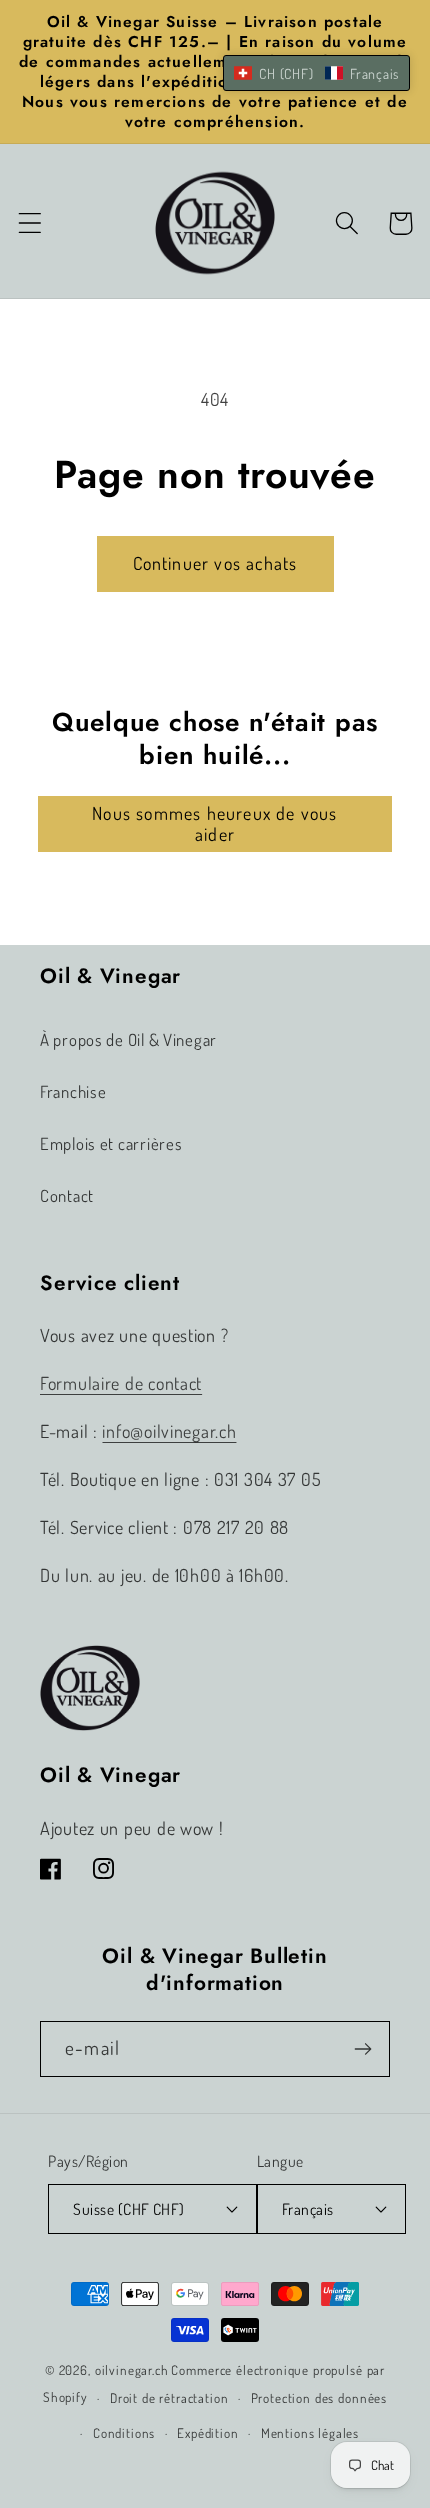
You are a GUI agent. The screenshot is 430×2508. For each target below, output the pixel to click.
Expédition (207, 2432)
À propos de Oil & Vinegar (128, 1039)
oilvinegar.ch (132, 2369)
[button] (30, 223)
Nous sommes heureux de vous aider (214, 823)
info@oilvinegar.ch (169, 1431)
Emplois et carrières (111, 1143)
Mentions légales (310, 2432)
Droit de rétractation (169, 2397)
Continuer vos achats (215, 563)
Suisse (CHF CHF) (129, 2209)
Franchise (73, 1091)
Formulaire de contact (121, 1383)
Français (308, 2209)
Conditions (124, 2432)
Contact (67, 1195)
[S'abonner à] (362, 2049)
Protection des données (319, 2397)
